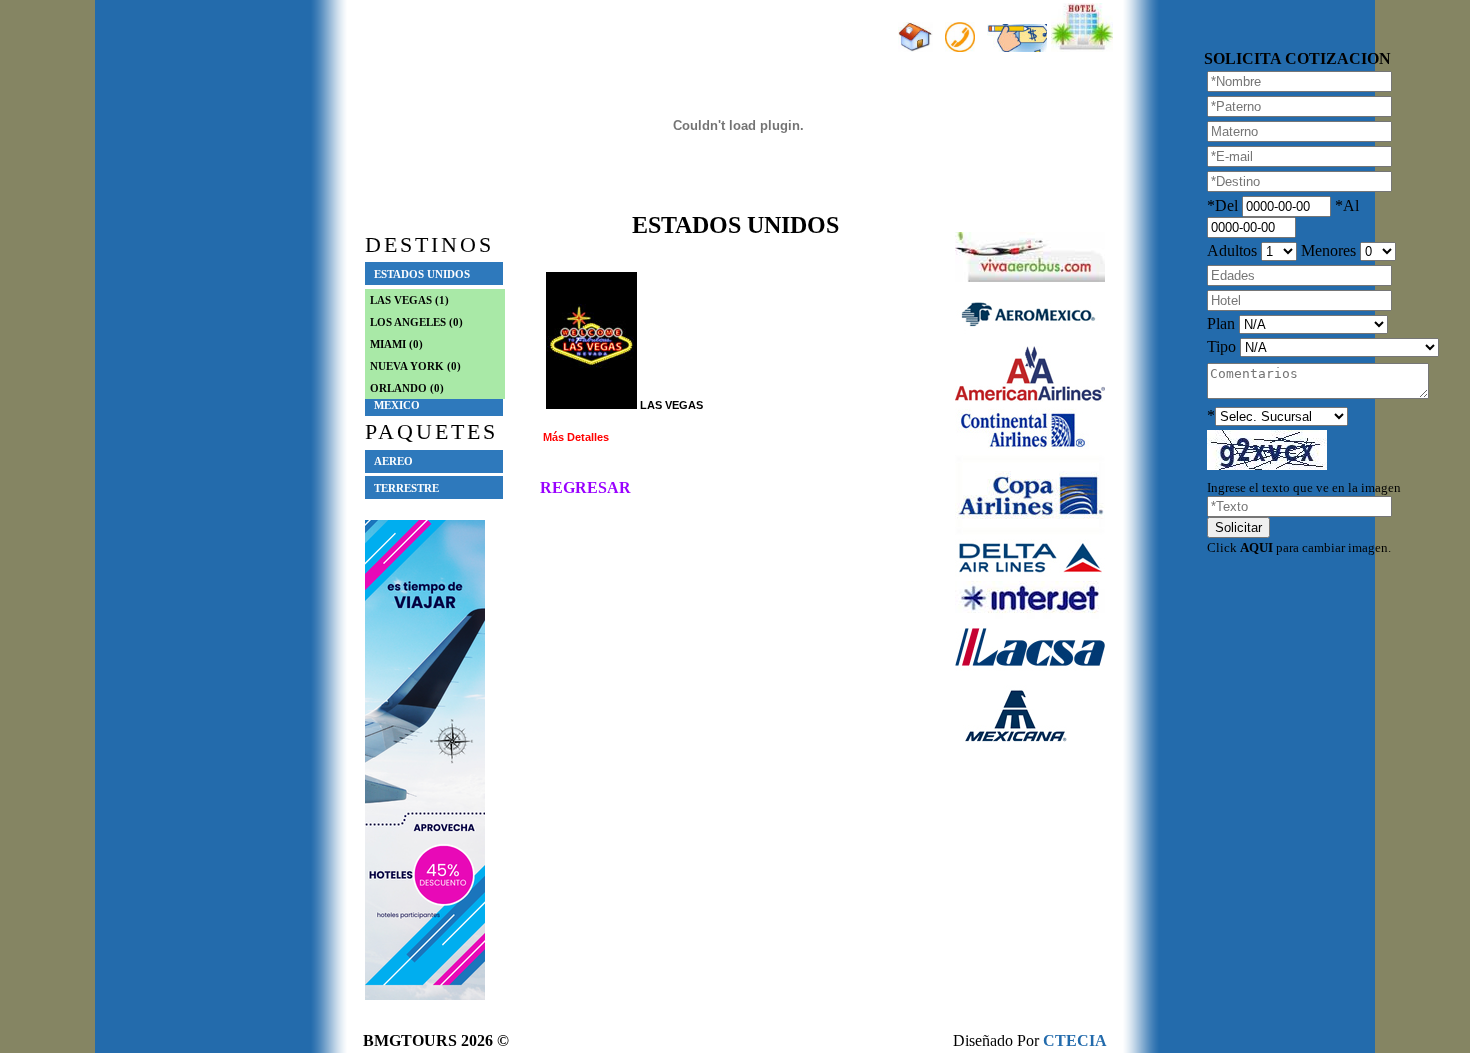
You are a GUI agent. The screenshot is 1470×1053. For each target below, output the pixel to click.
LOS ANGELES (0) (416, 322)
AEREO (393, 461)
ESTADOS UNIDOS (422, 274)
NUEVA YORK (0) (415, 366)
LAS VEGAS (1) (409, 300)
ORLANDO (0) (407, 388)
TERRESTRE (406, 488)
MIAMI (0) (396, 344)
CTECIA (1075, 1040)
